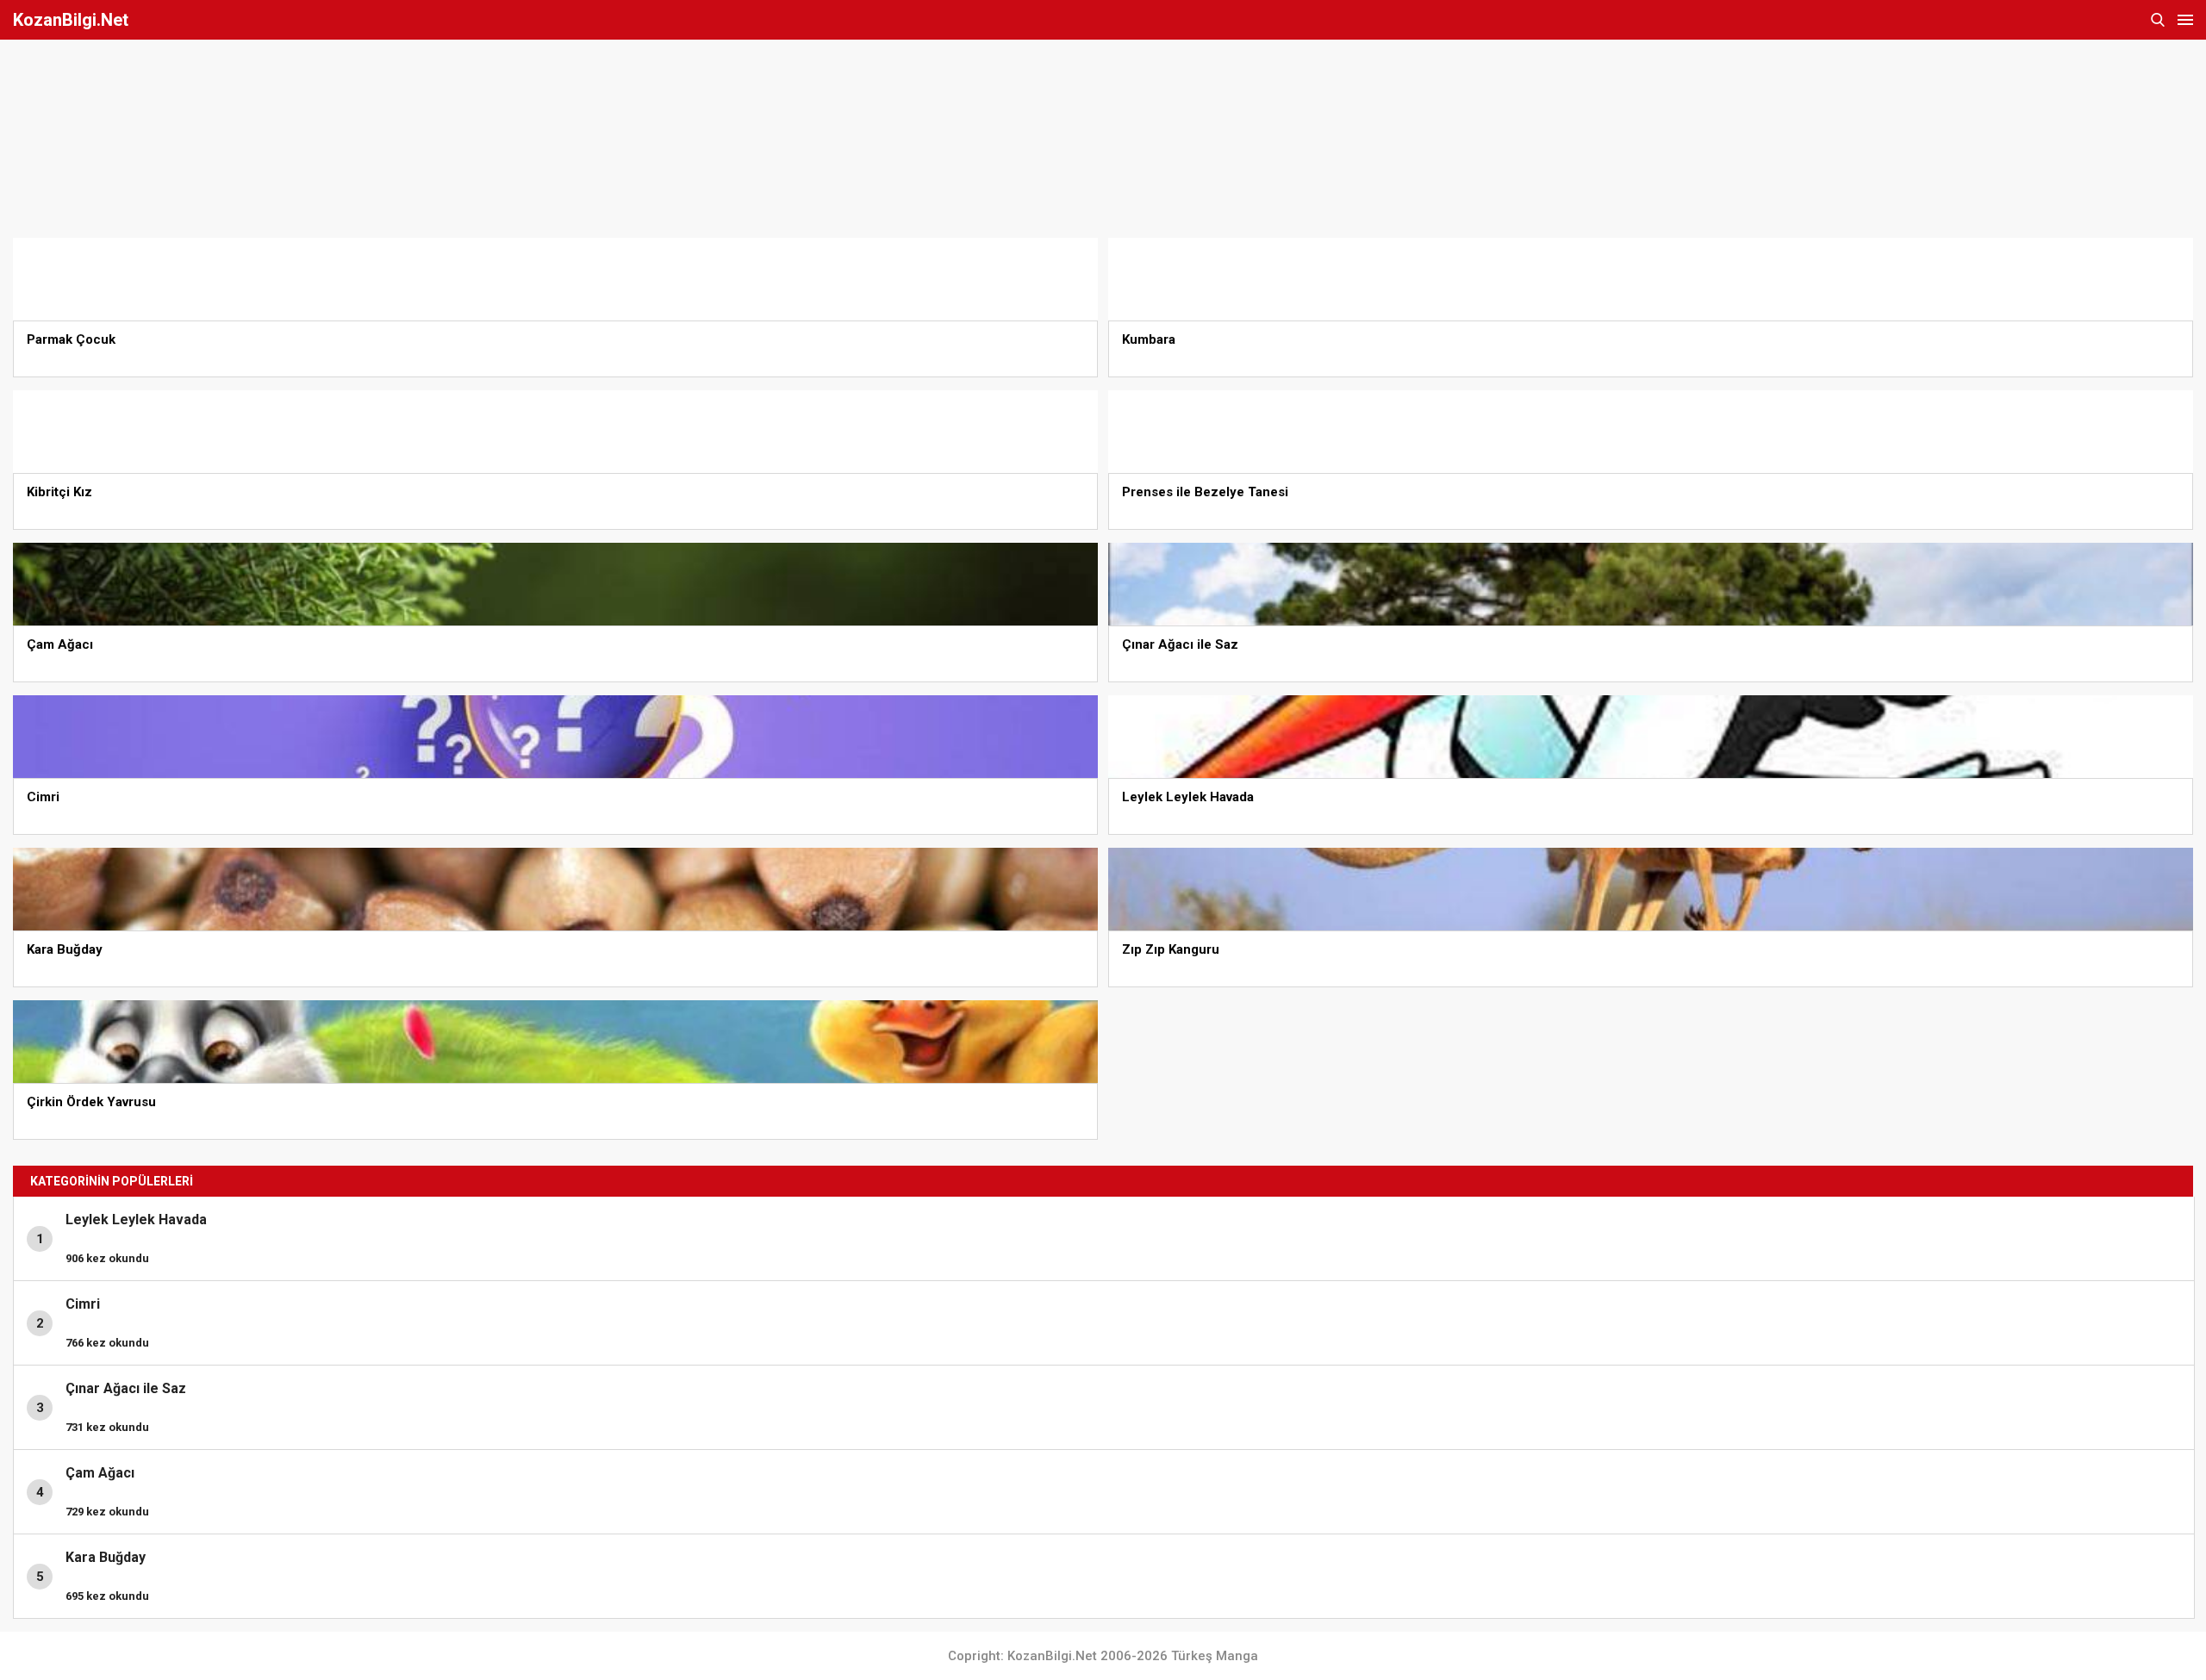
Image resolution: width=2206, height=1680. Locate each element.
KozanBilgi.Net (71, 20)
